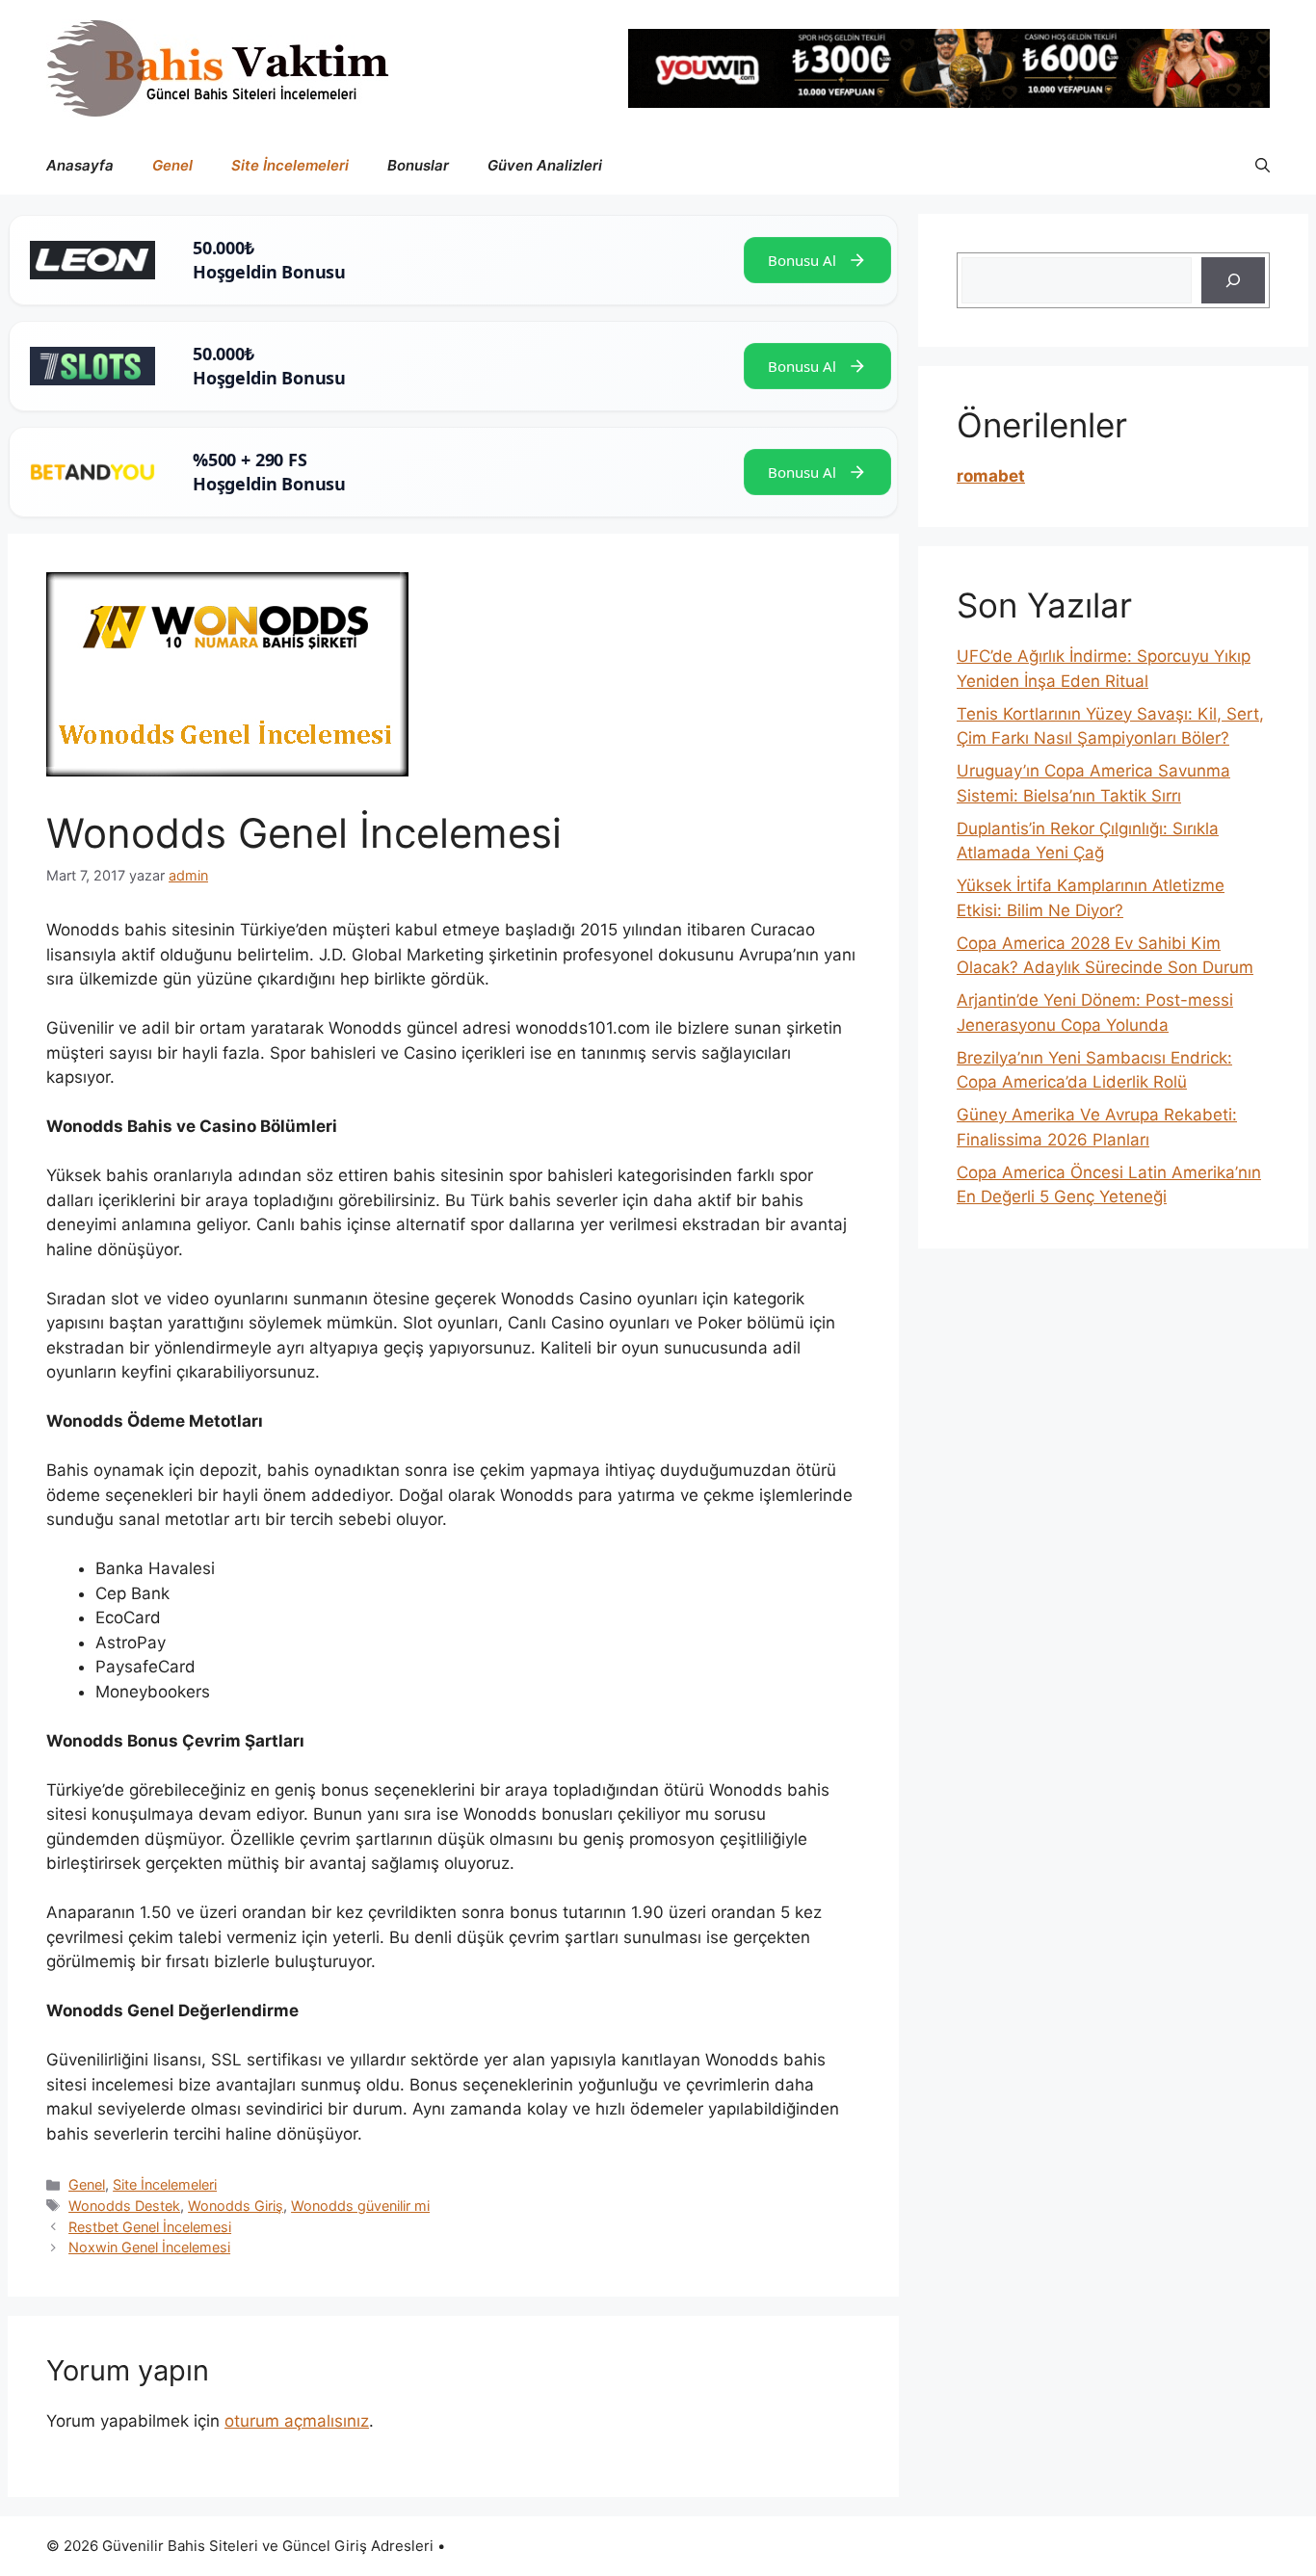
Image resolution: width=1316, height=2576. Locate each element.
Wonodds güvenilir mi (360, 2206)
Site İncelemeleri (290, 165)
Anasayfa (80, 165)
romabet (991, 476)
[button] (1263, 166)
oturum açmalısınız (297, 2421)
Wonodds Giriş (236, 2206)
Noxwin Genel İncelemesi (149, 2247)
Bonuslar (418, 165)
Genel (172, 165)
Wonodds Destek (124, 2206)
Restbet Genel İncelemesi (150, 2227)
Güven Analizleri (545, 165)
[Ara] (1233, 280)
